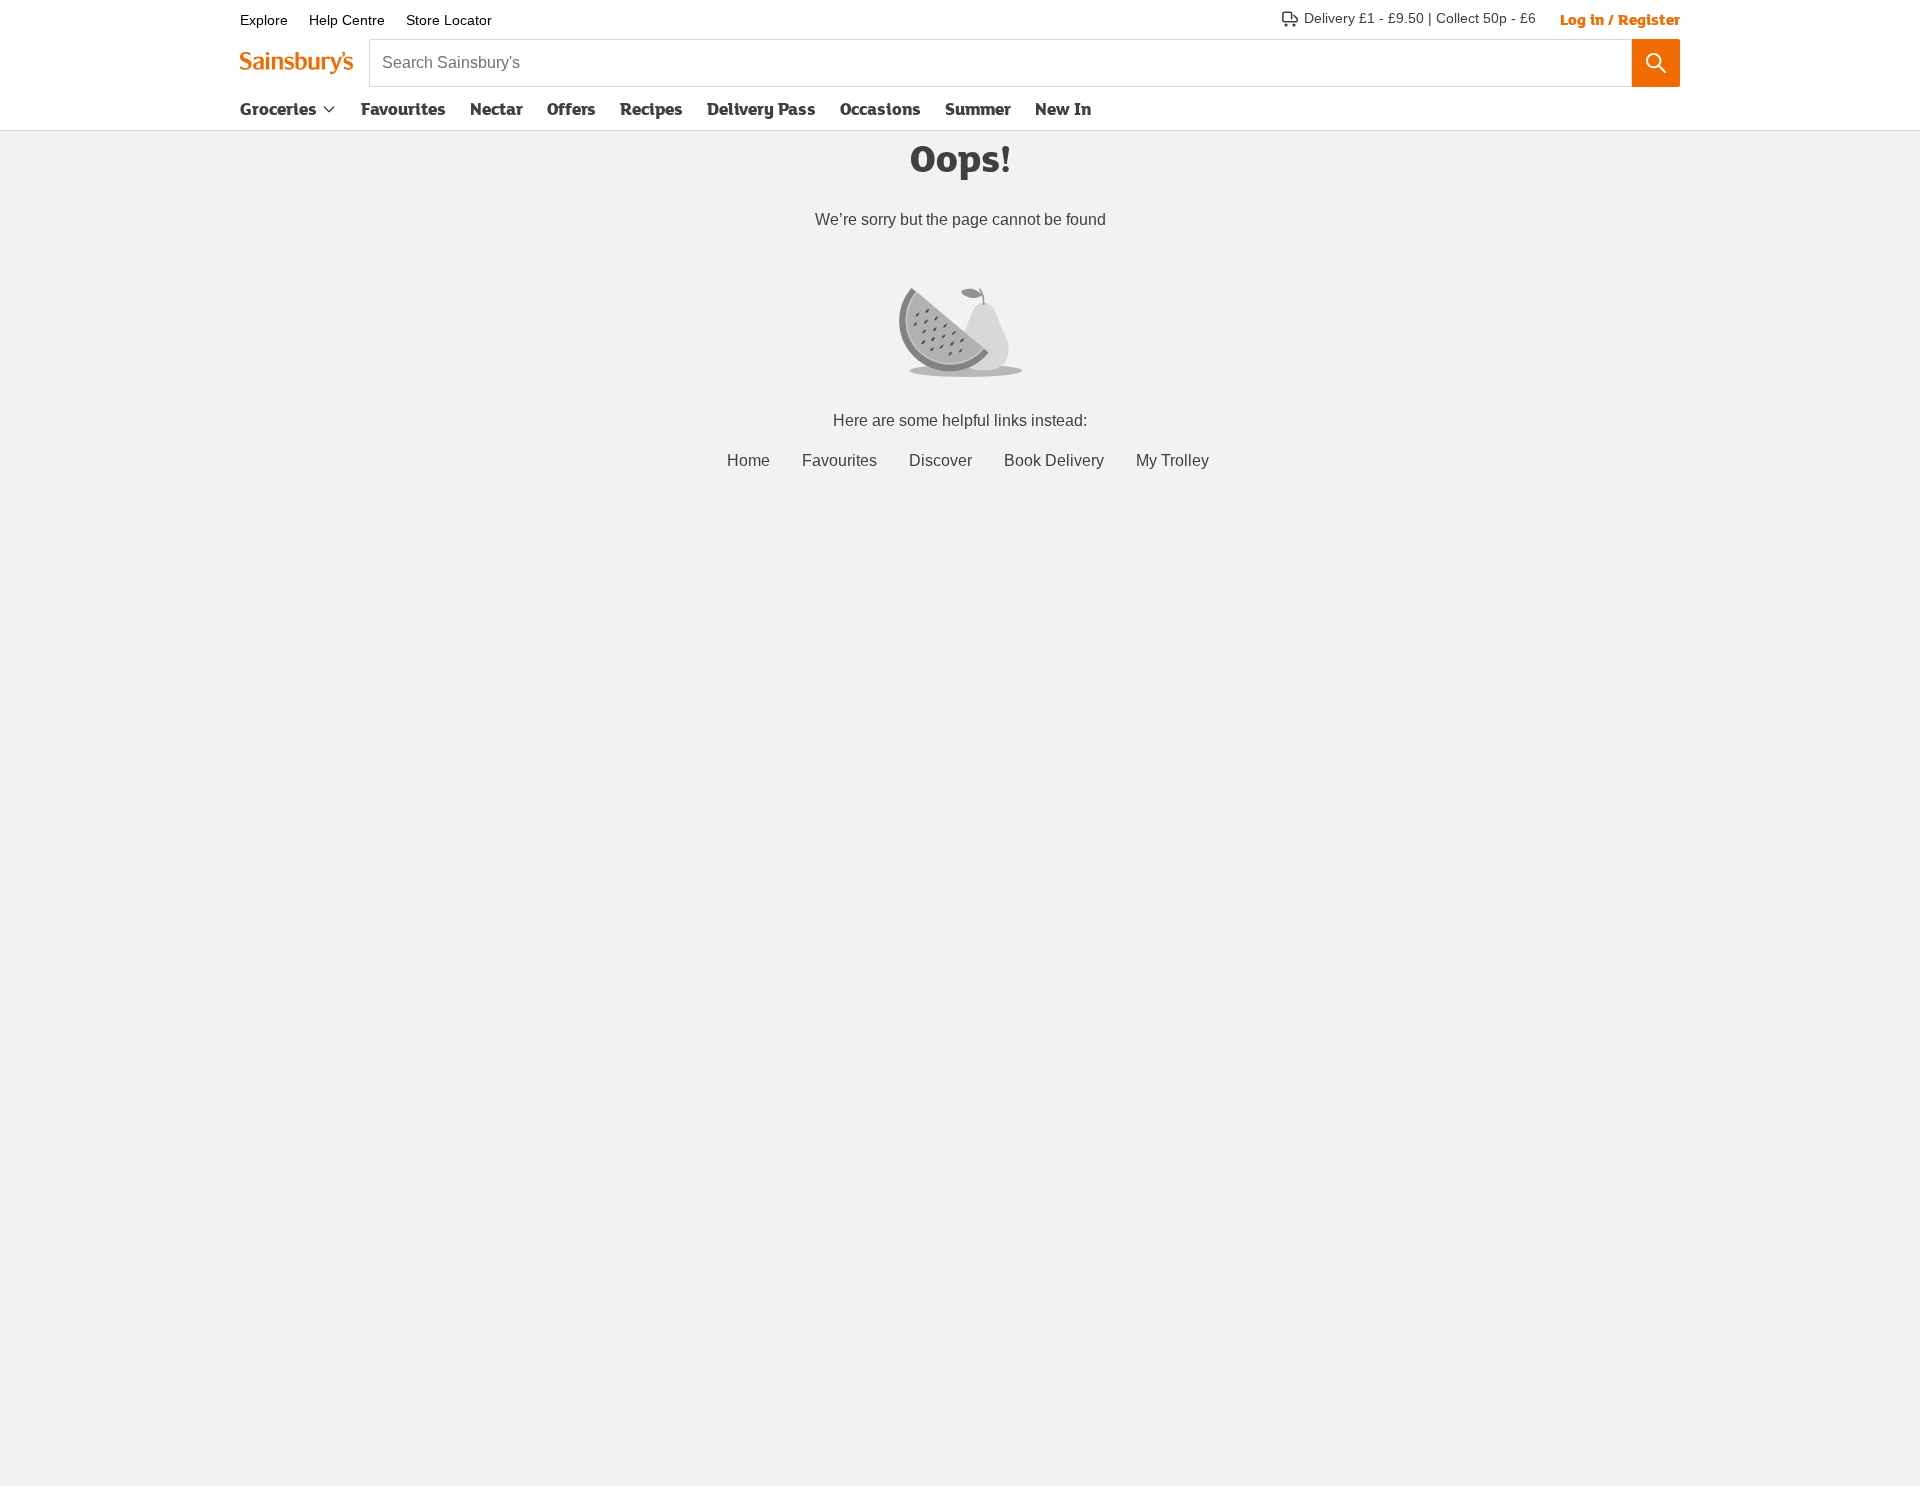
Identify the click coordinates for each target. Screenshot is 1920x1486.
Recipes (651, 108)
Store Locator (449, 20)
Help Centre (347, 20)
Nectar (496, 108)
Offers (571, 108)
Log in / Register (1620, 19)
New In (1063, 108)
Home (748, 460)
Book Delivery (1054, 460)
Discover (940, 460)
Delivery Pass (761, 113)
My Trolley (1172, 460)
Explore (264, 20)
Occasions (880, 108)
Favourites (403, 108)
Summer (978, 108)
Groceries (278, 108)
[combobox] (1000, 63)
